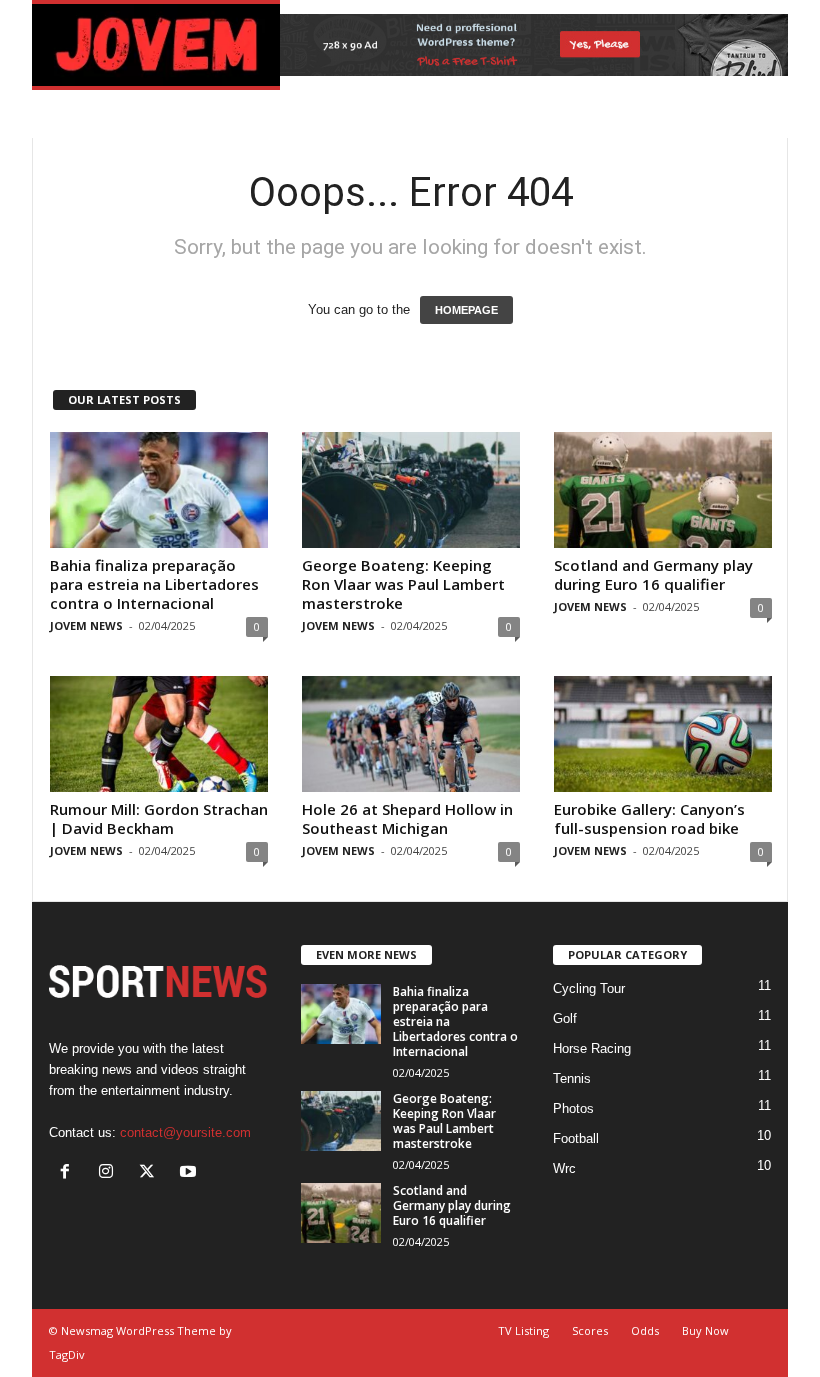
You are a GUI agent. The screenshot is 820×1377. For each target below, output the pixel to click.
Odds (645, 1330)
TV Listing (523, 1330)
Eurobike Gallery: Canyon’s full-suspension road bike (649, 818)
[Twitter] (151, 1173)
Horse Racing (592, 1048)
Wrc (564, 1168)
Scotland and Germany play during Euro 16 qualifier (653, 574)
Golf (565, 1018)
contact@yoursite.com (185, 1132)
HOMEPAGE (466, 310)
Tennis (572, 1078)
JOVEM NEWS (86, 625)
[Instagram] (110, 1173)
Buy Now (705, 1330)
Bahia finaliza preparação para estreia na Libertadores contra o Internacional (154, 584)
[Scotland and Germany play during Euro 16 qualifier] (663, 490)
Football (576, 1138)
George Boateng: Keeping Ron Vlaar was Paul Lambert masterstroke (403, 584)
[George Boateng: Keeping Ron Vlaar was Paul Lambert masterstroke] (411, 490)
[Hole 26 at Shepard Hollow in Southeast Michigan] (411, 734)
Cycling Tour (589, 988)
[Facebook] (69, 1173)
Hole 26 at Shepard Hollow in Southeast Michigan (407, 818)
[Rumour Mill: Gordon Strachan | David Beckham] (159, 734)
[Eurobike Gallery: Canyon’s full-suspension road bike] (663, 734)
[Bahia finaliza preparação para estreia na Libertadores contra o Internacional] (159, 490)
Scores (590, 1330)
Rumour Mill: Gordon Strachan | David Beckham (159, 818)
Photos (573, 1108)
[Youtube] (190, 1173)
